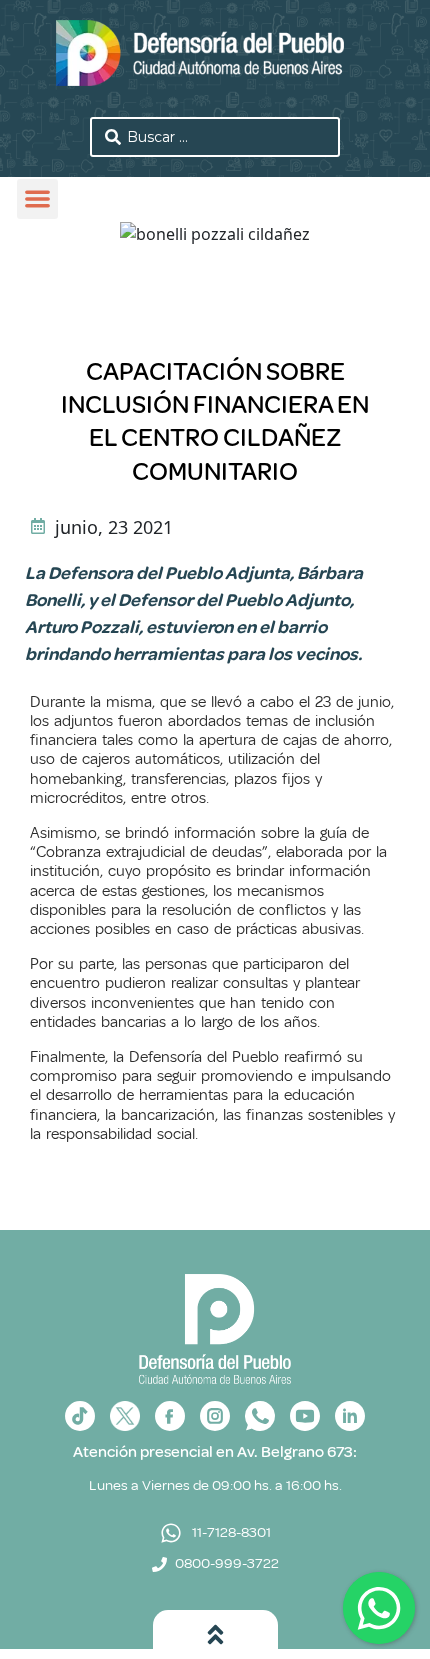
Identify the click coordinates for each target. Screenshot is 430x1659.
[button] (37, 199)
